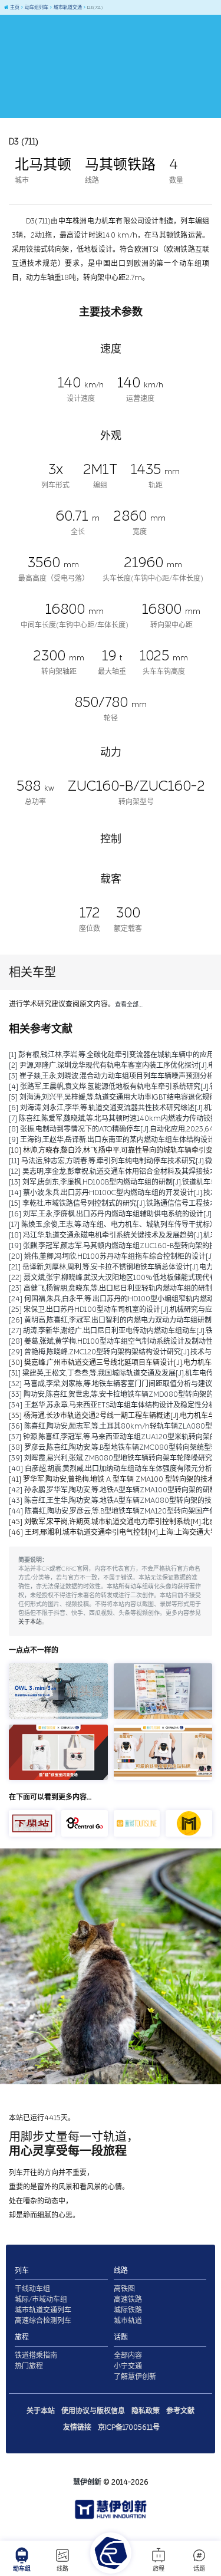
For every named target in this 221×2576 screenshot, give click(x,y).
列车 (22, 2271)
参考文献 (180, 2411)
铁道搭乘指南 (36, 2355)
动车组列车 (36, 7)
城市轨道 (128, 2321)
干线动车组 (32, 2289)
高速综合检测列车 (43, 2321)
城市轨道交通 (67, 7)
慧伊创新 (87, 2482)
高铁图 (124, 2289)
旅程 (159, 2569)
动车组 (22, 2569)
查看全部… (129, 1005)
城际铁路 (128, 2310)
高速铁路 (128, 2299)
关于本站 (30, 1622)
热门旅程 (29, 2366)
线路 (62, 2569)
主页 (14, 7)
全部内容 (128, 2355)
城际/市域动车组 (41, 2299)
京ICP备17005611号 (129, 2427)
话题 (199, 2569)
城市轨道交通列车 (43, 2310)
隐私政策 (146, 2411)
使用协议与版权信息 (93, 2411)
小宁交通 (128, 2366)
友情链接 (77, 2427)
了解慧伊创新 (135, 2377)
